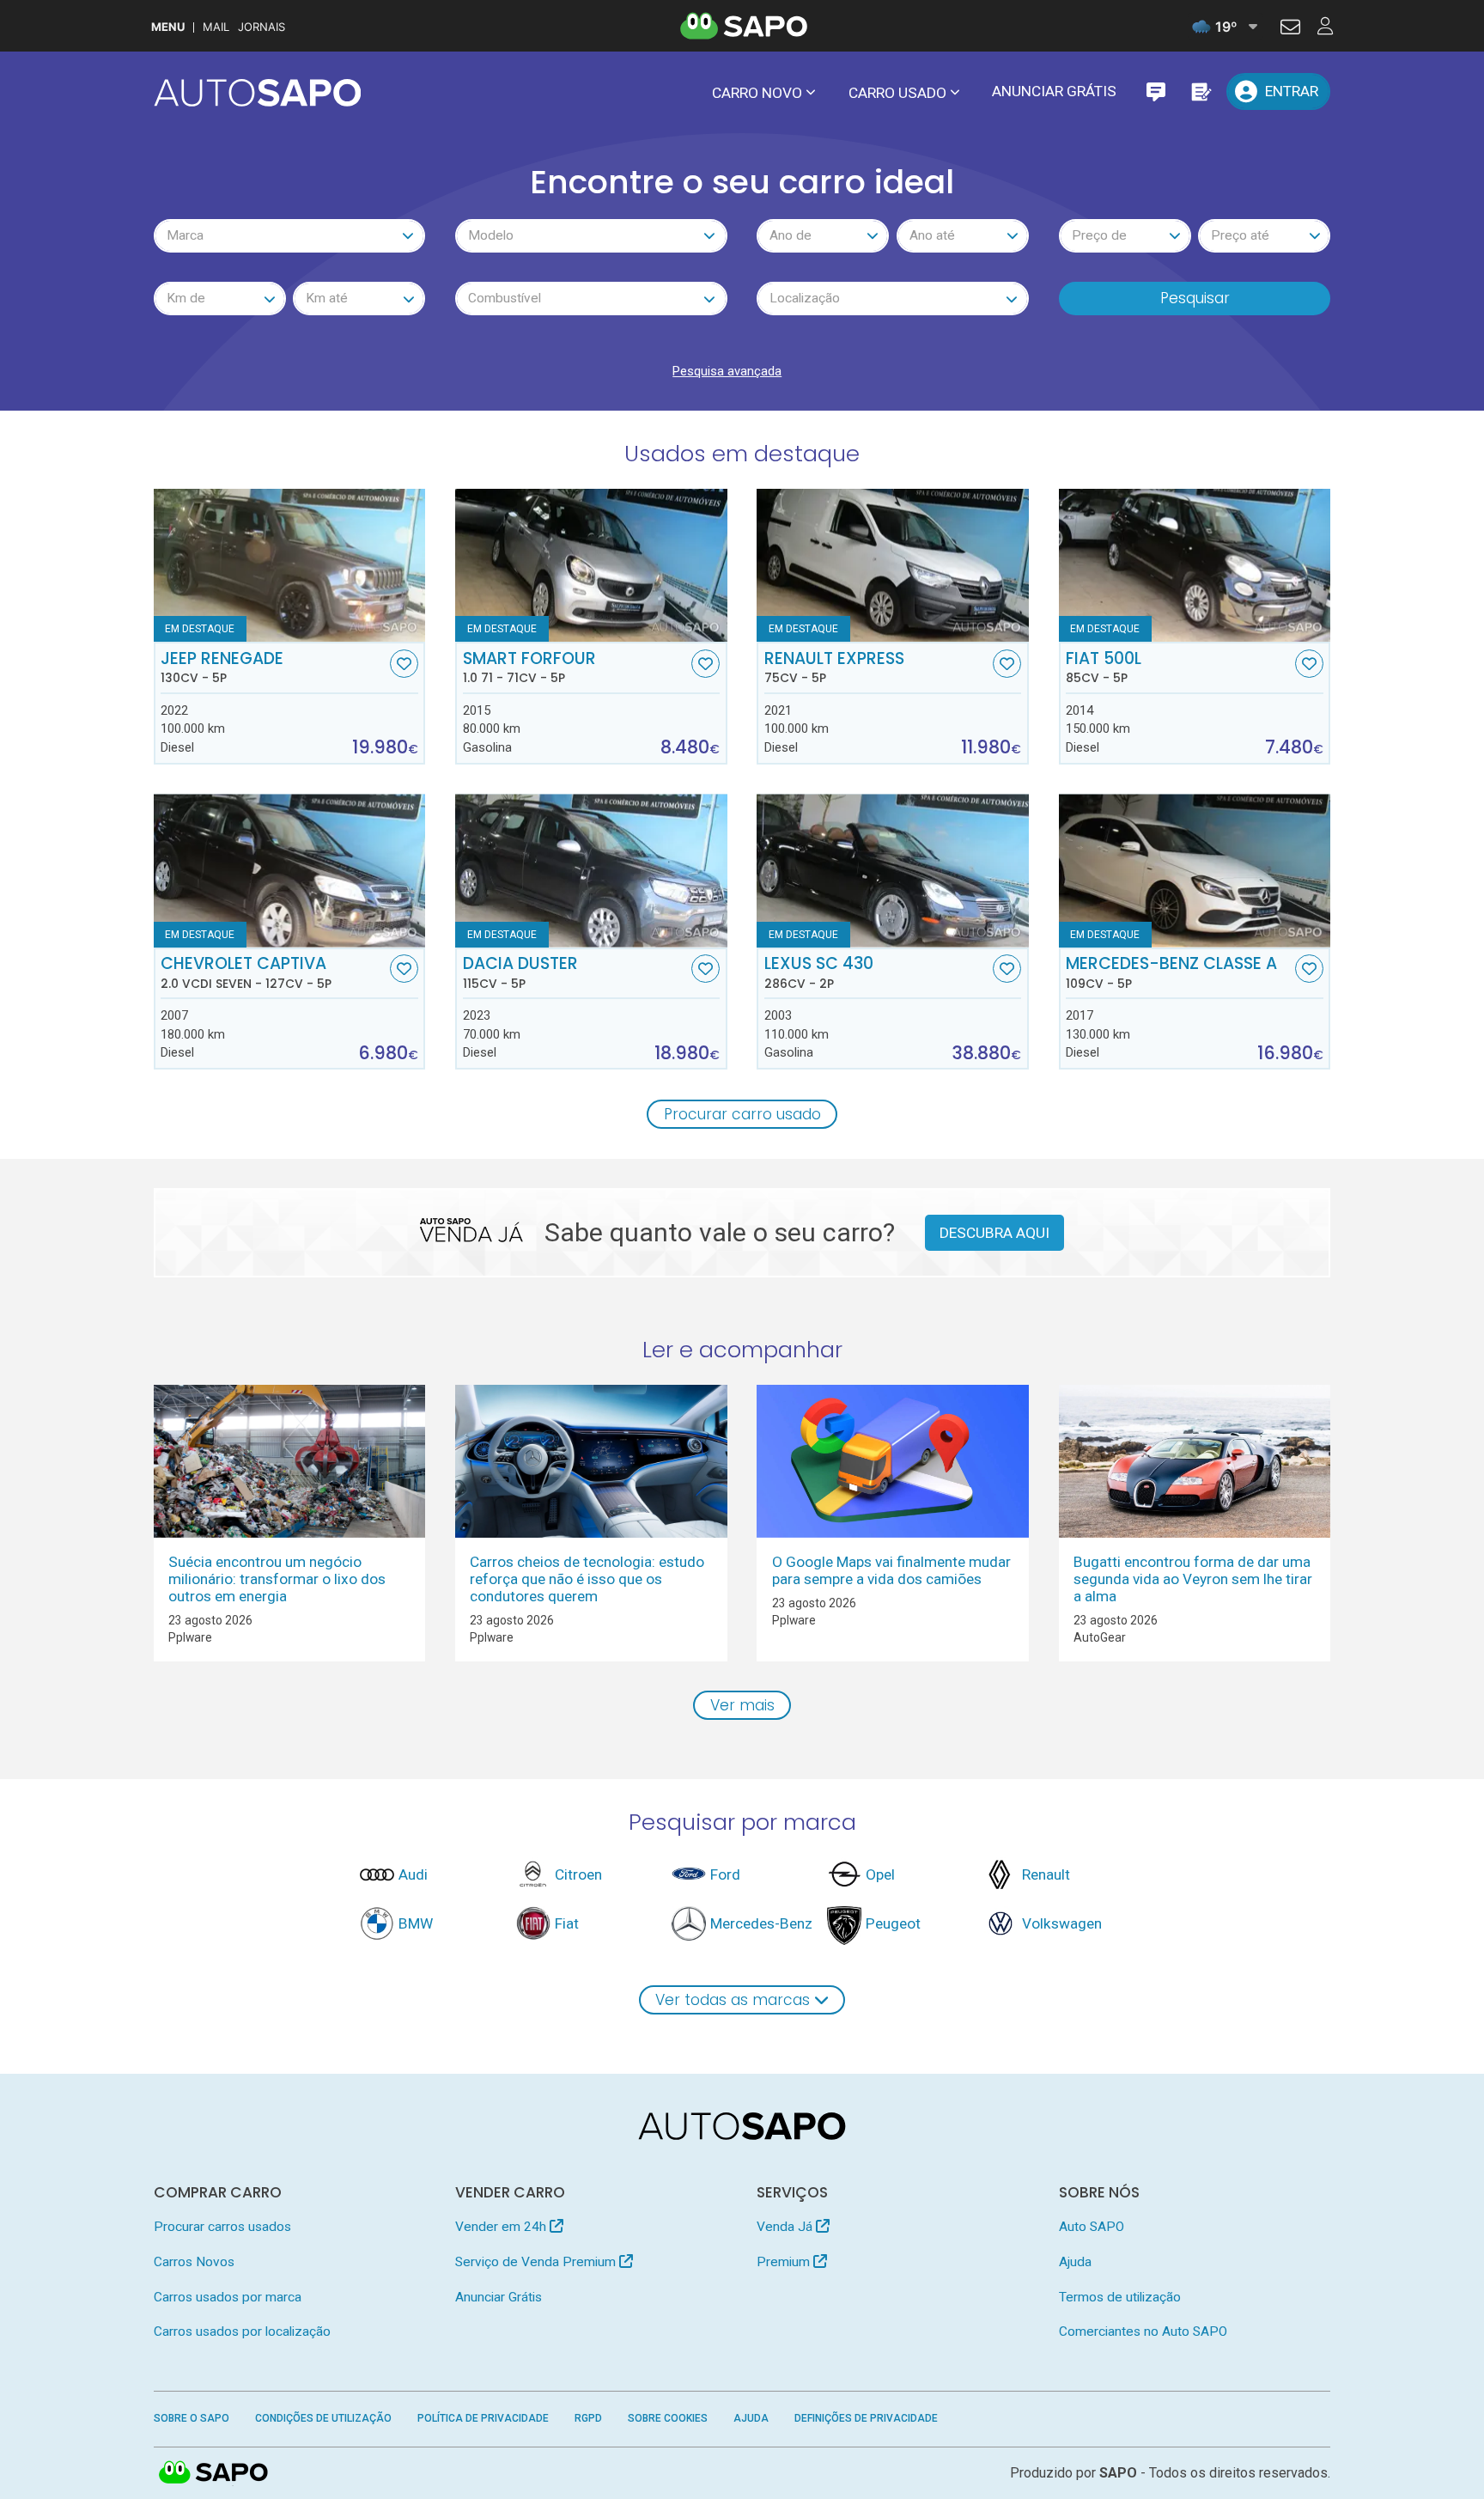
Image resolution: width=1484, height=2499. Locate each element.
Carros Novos (194, 2262)
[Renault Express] (893, 565)
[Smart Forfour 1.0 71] (591, 565)
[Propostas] (1200, 91)
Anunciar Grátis (1054, 91)
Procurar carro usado (742, 1114)
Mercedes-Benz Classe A (1171, 972)
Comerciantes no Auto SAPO (1143, 2331)
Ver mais (742, 1705)
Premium (785, 2262)
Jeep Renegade (222, 667)
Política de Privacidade (483, 2418)
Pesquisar (1195, 298)
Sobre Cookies (668, 2418)
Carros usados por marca (228, 2297)
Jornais (262, 27)
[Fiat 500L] (1195, 565)
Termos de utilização (1120, 2297)
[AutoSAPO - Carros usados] (258, 93)
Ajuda (1075, 2262)
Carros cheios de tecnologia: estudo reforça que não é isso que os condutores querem (587, 1579)
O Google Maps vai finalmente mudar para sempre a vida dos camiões (891, 1570)
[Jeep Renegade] (290, 565)
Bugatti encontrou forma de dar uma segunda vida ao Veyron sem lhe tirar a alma (1193, 1579)
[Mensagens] (1156, 91)
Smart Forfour (529, 667)
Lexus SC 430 (819, 972)
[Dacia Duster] (591, 870)
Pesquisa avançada (727, 371)
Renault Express (834, 667)
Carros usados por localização (242, 2331)
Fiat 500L (1104, 667)
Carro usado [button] (897, 93)
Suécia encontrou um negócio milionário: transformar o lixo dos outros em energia (277, 1579)
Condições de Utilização (323, 2418)
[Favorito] (404, 664)
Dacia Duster (520, 972)
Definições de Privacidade (866, 2418)
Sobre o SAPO (192, 2418)
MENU (168, 27)
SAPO (214, 2473)
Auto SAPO (1092, 2227)
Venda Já (786, 2227)
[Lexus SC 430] (893, 870)
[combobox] (290, 236)
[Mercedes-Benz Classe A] (1195, 870)
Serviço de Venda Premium (537, 2262)
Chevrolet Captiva (246, 972)
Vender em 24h (502, 2227)
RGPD (588, 2418)
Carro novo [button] (757, 93)
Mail (216, 27)
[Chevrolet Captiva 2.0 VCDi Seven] (290, 870)
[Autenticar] (1290, 29)
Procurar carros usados (222, 2227)
